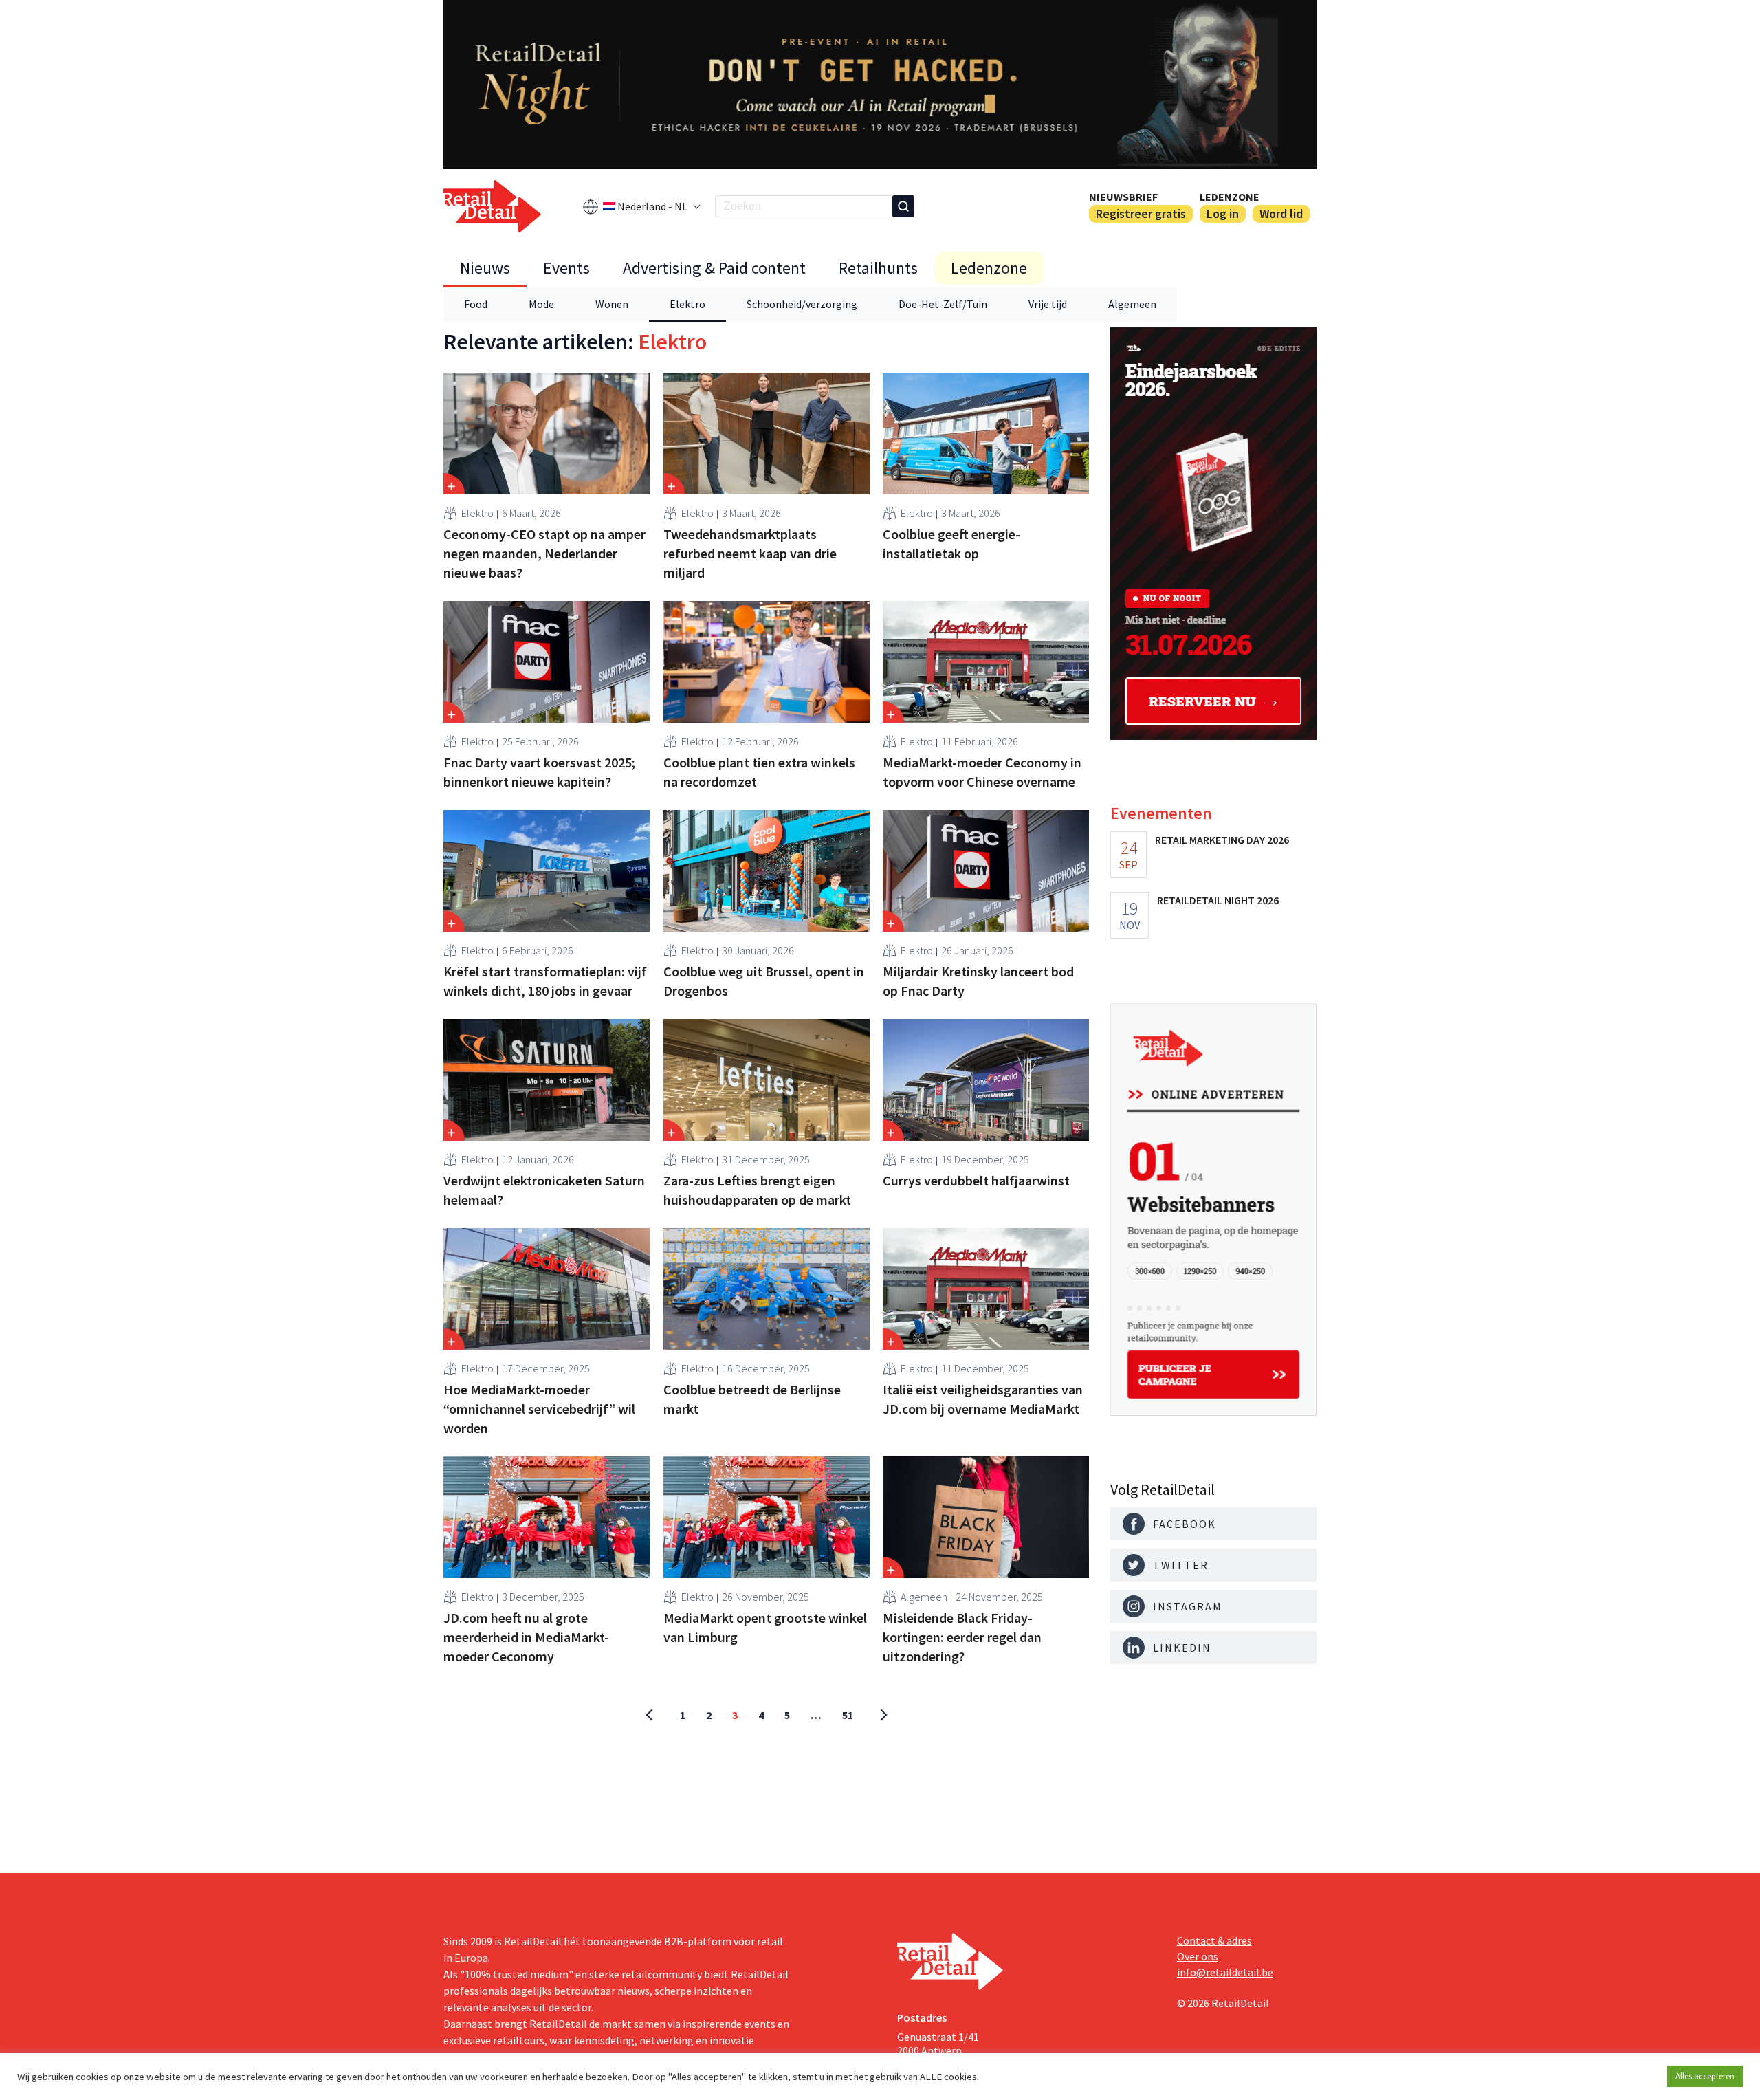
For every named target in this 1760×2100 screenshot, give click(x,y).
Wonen (612, 304)
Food (476, 304)
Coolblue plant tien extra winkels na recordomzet (759, 772)
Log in (1223, 214)
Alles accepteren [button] (1705, 2076)
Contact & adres (1214, 1940)
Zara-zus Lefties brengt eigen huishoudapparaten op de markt (757, 1190)
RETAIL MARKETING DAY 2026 (1222, 840)
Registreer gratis (1141, 214)
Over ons (1198, 1956)
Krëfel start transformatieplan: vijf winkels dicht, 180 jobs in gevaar (545, 981)
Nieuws (485, 268)
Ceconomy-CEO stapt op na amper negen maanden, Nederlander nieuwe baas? (544, 553)
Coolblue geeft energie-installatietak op (951, 544)
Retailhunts (878, 268)
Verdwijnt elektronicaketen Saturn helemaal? (544, 1190)
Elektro (687, 304)
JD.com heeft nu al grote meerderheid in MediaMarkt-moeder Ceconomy (526, 1637)
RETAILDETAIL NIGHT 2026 (1218, 900)
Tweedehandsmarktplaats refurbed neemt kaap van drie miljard (750, 553)
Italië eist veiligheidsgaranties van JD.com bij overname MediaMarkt (983, 1399)
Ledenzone (1230, 197)
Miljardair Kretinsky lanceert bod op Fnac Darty (978, 981)
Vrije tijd (1048, 304)
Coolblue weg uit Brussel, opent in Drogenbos (764, 981)
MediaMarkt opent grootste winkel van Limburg (765, 1627)
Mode (541, 304)
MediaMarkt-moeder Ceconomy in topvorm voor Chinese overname (982, 772)
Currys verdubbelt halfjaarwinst (976, 1180)
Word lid (1281, 214)
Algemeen (1132, 304)
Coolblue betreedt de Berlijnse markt (752, 1399)
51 (848, 1715)
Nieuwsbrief (1123, 197)
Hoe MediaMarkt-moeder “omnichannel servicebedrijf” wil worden (539, 1409)
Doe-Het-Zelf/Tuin (943, 304)
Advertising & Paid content (714, 268)
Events (566, 268)
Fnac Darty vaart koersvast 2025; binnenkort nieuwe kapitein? (539, 772)
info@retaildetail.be (1225, 1972)
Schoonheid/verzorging (802, 304)
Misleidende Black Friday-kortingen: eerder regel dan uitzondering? (962, 1637)
